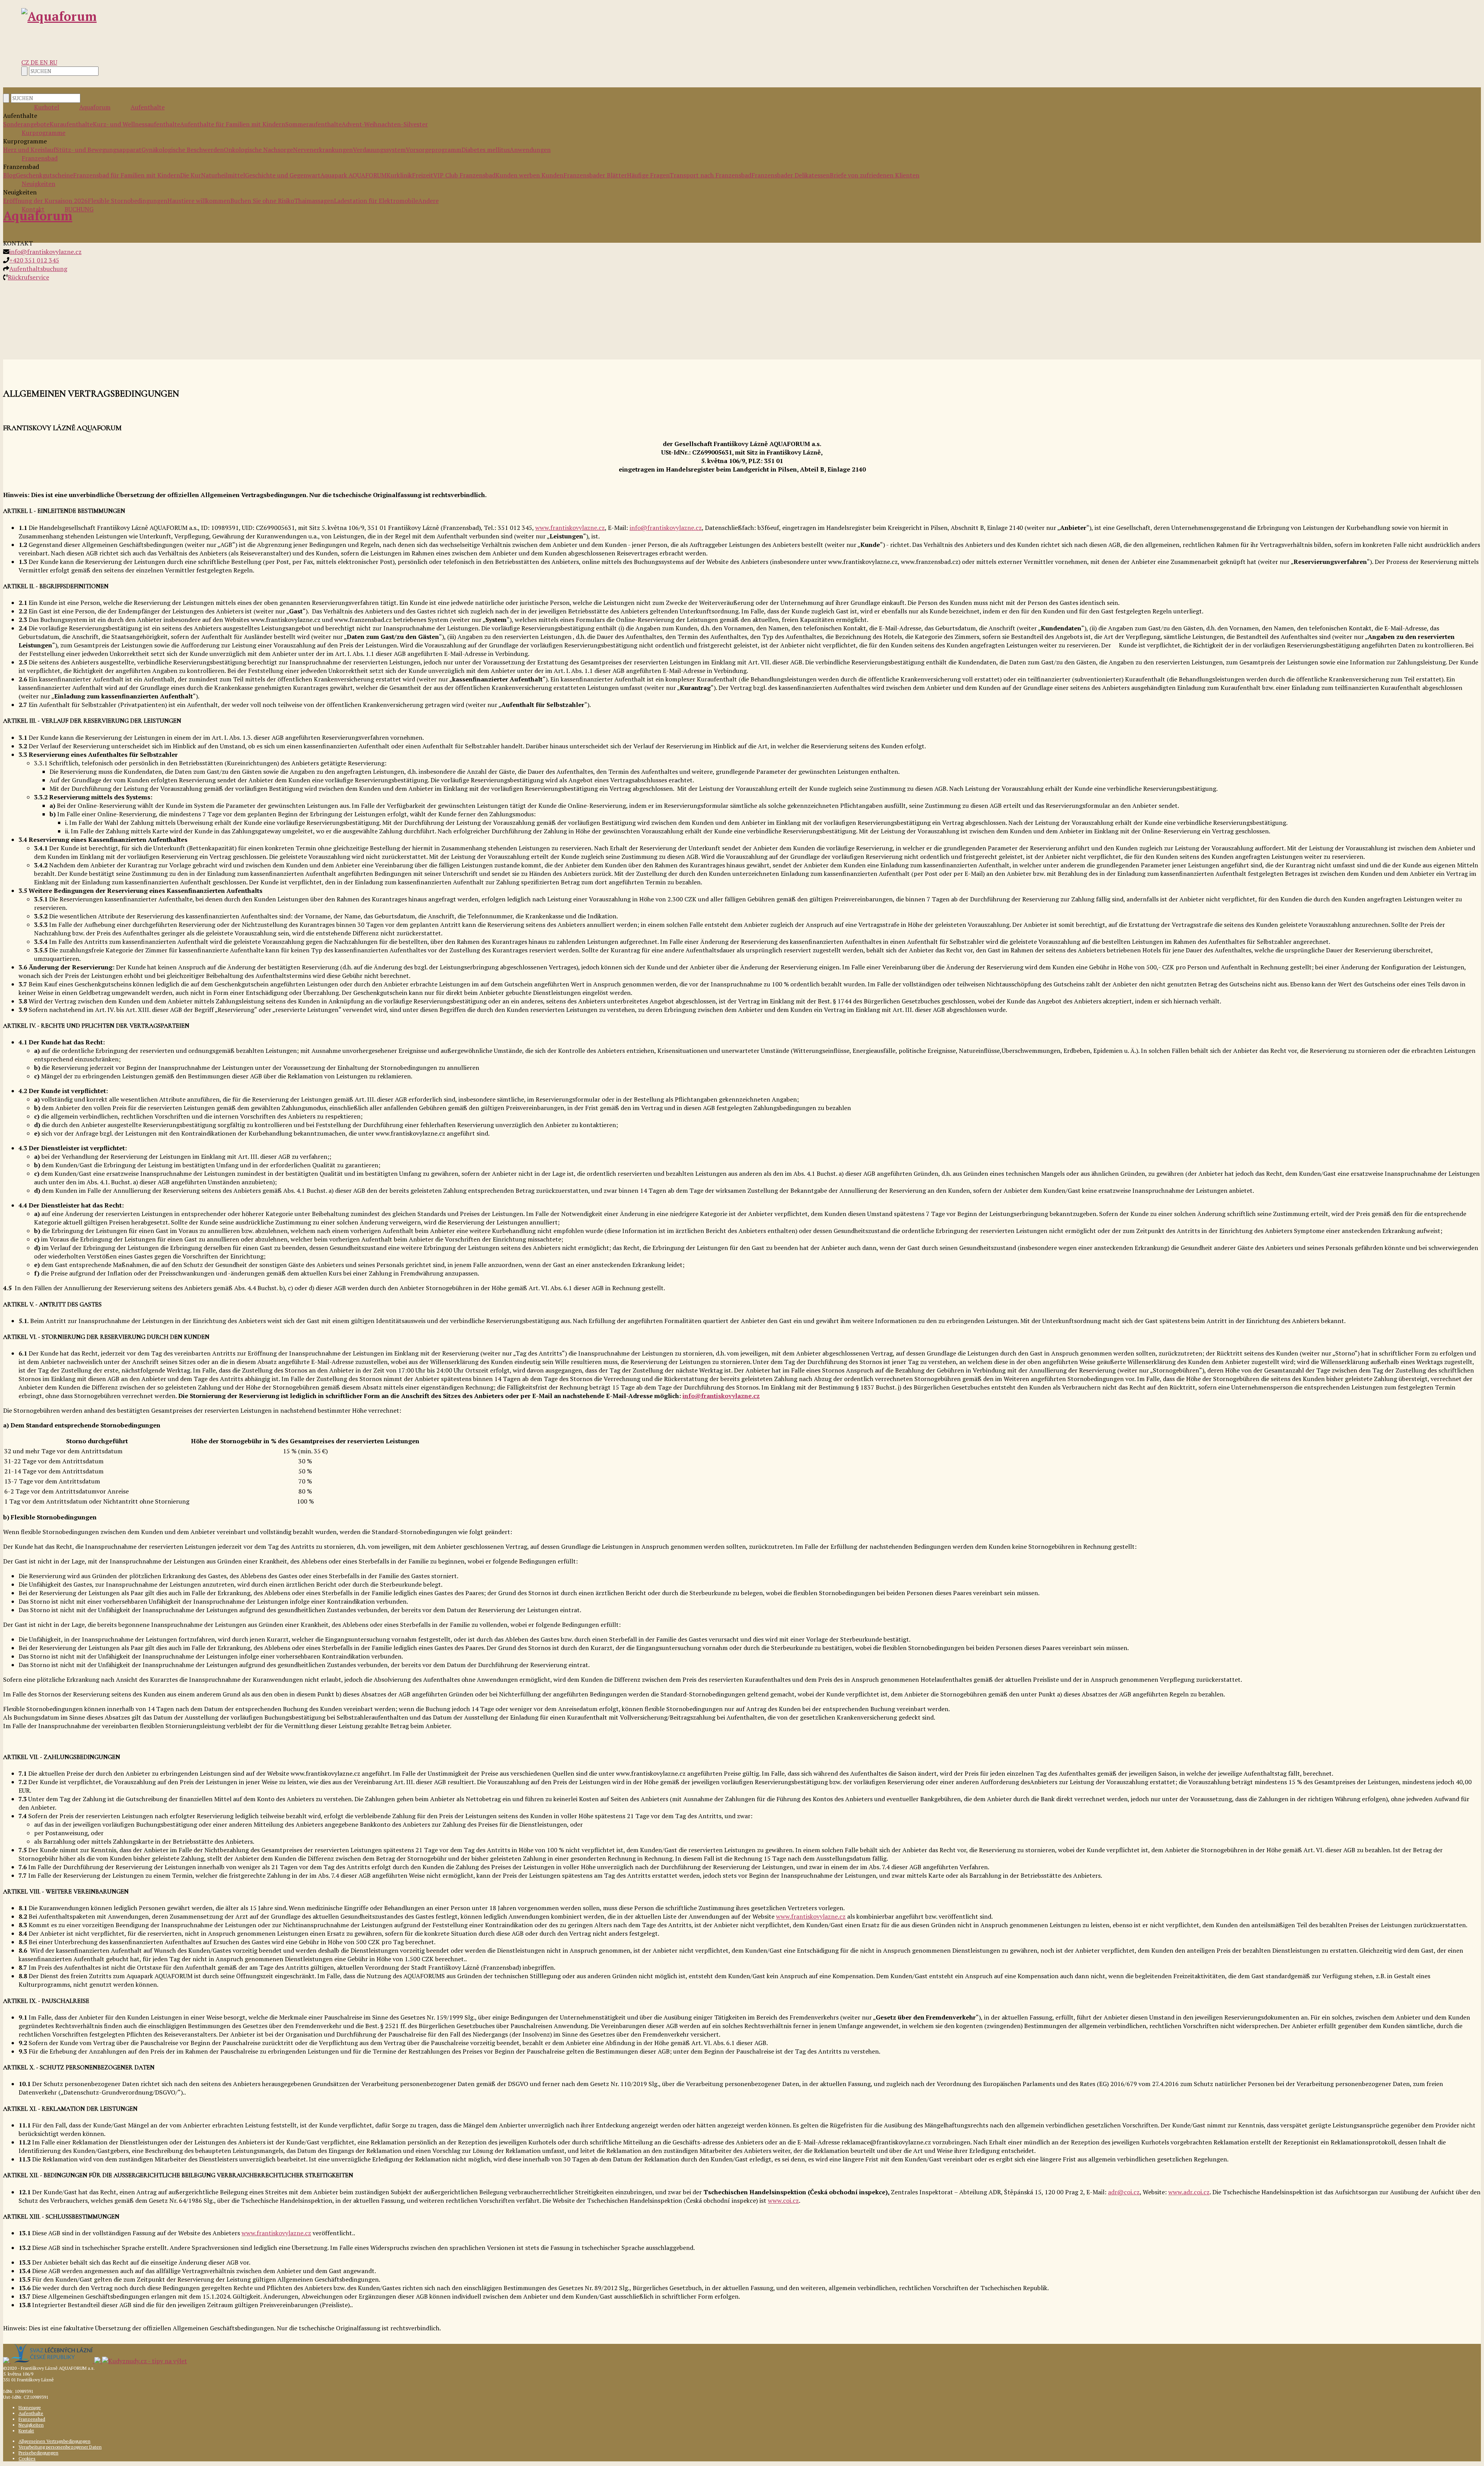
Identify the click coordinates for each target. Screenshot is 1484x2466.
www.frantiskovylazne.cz (570, 528)
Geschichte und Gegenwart (283, 175)
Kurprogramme (43, 133)
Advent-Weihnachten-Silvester (385, 124)
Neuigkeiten (38, 184)
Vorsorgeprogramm (434, 150)
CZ (26, 62)
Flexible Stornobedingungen (128, 201)
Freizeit (423, 175)
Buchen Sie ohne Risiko (262, 201)
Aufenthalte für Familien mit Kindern (233, 124)
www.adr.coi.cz (1189, 2192)
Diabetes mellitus (486, 150)
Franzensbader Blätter (595, 175)
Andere (428, 201)
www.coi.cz (783, 2200)
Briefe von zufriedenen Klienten (875, 175)
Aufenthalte (148, 107)
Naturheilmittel (223, 175)
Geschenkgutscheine (44, 175)
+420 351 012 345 (34, 260)
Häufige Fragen (648, 175)
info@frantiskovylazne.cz (45, 252)
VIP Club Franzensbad (464, 175)
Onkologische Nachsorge (258, 150)
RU (53, 62)
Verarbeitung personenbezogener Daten (60, 2447)
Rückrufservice (28, 277)
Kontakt (26, 2431)
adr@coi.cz (1124, 2192)
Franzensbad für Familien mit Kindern (127, 175)
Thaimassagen (314, 201)
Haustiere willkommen (199, 201)
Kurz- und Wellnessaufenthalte (136, 124)
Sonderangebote (26, 124)
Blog (9, 175)
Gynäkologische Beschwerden (183, 150)
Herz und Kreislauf (29, 150)
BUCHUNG (79, 209)
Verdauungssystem (379, 150)
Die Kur (191, 175)
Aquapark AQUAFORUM (353, 175)
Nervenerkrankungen (323, 150)
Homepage (30, 2407)
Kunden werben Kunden (529, 175)
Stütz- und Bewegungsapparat (99, 150)
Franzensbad (40, 158)
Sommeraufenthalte (313, 124)
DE (35, 62)
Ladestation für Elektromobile (376, 201)
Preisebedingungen (38, 2453)
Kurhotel (47, 107)
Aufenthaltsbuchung (38, 269)
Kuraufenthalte (71, 124)
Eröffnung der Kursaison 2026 (45, 201)
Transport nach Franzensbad (710, 175)
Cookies (27, 2458)
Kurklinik (399, 175)
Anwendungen (530, 150)
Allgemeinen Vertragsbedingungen (54, 2441)
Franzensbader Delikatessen (791, 175)
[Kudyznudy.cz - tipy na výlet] (145, 2361)
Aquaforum (95, 107)
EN (45, 62)
